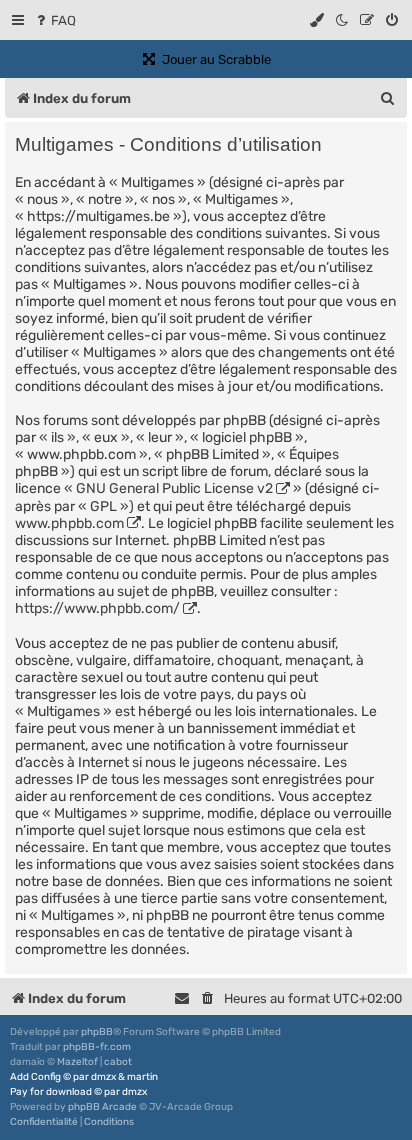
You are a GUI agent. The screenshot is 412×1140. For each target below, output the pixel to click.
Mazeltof (77, 1062)
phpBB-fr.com (97, 1047)
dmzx (103, 1077)
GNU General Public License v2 (174, 488)
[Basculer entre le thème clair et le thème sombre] (343, 20)
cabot (118, 1062)
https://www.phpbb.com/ (97, 608)
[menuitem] (54, 20)
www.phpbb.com (69, 523)
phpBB (97, 1032)
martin (142, 1077)
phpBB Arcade (102, 1107)
